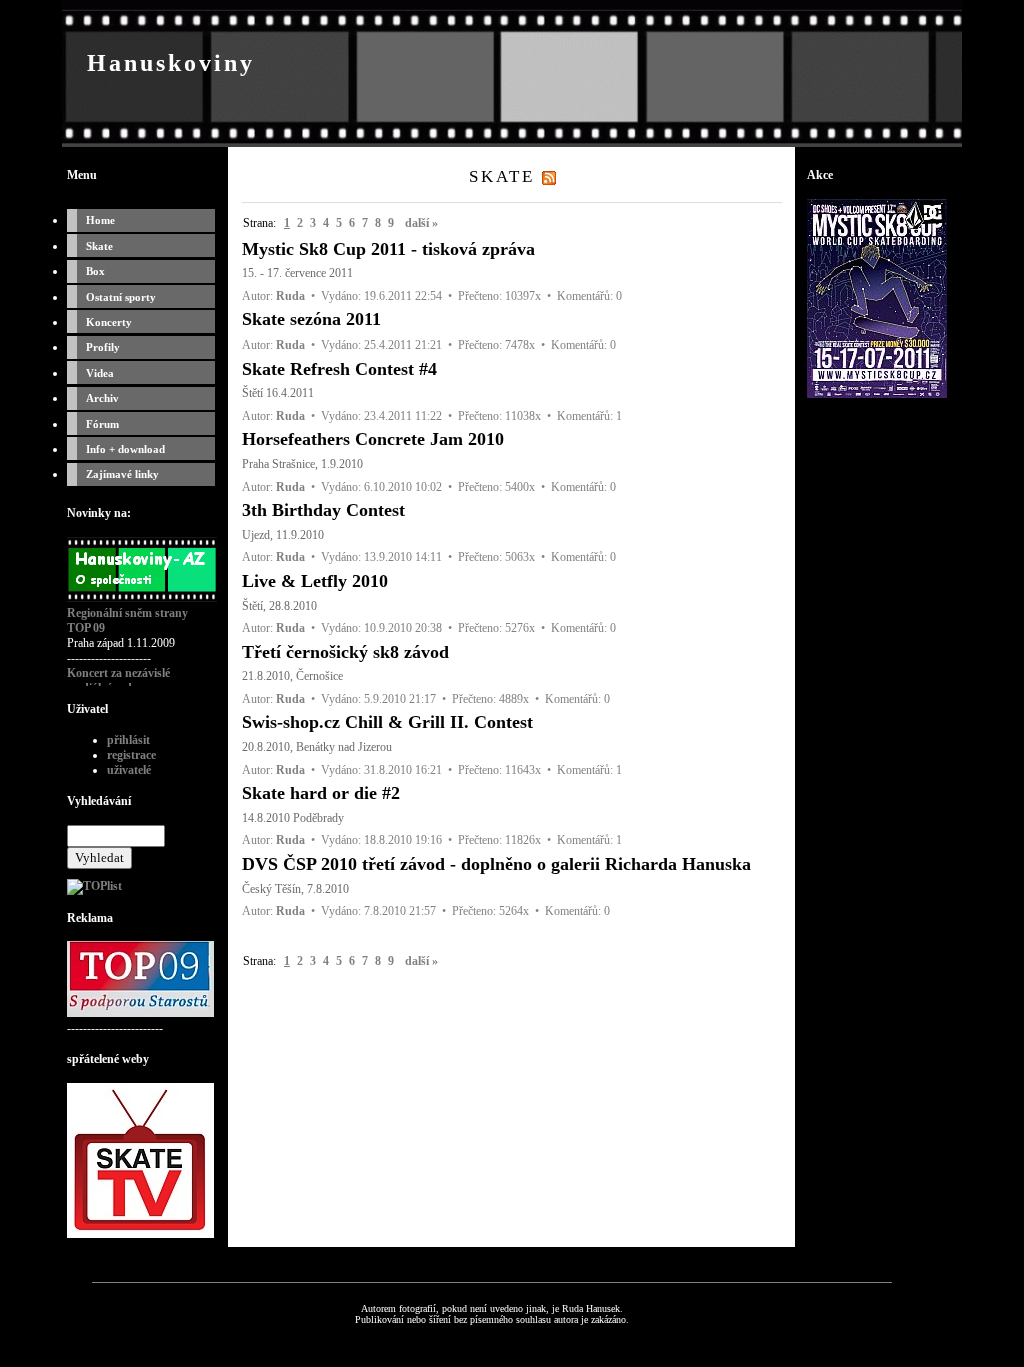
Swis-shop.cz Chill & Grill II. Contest (387, 722)
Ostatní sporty (121, 297)
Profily (103, 347)
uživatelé (129, 770)
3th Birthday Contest (323, 510)
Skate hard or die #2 (321, 793)
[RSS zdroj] (549, 176)
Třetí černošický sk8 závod (345, 652)
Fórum (102, 424)
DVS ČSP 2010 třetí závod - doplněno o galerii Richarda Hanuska (496, 864)
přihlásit (128, 740)
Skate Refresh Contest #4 (339, 369)
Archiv (102, 398)
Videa (100, 373)
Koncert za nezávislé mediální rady (118, 680)
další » (421, 223)
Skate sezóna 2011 (311, 319)
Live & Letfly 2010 (315, 581)
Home (100, 220)
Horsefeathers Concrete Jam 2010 (373, 439)
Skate (99, 246)
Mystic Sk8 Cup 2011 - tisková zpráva (388, 249)
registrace (131, 755)
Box (95, 271)
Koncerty (109, 322)
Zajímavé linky (122, 474)
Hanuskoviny (171, 63)
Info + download (125, 449)
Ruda (290, 296)
